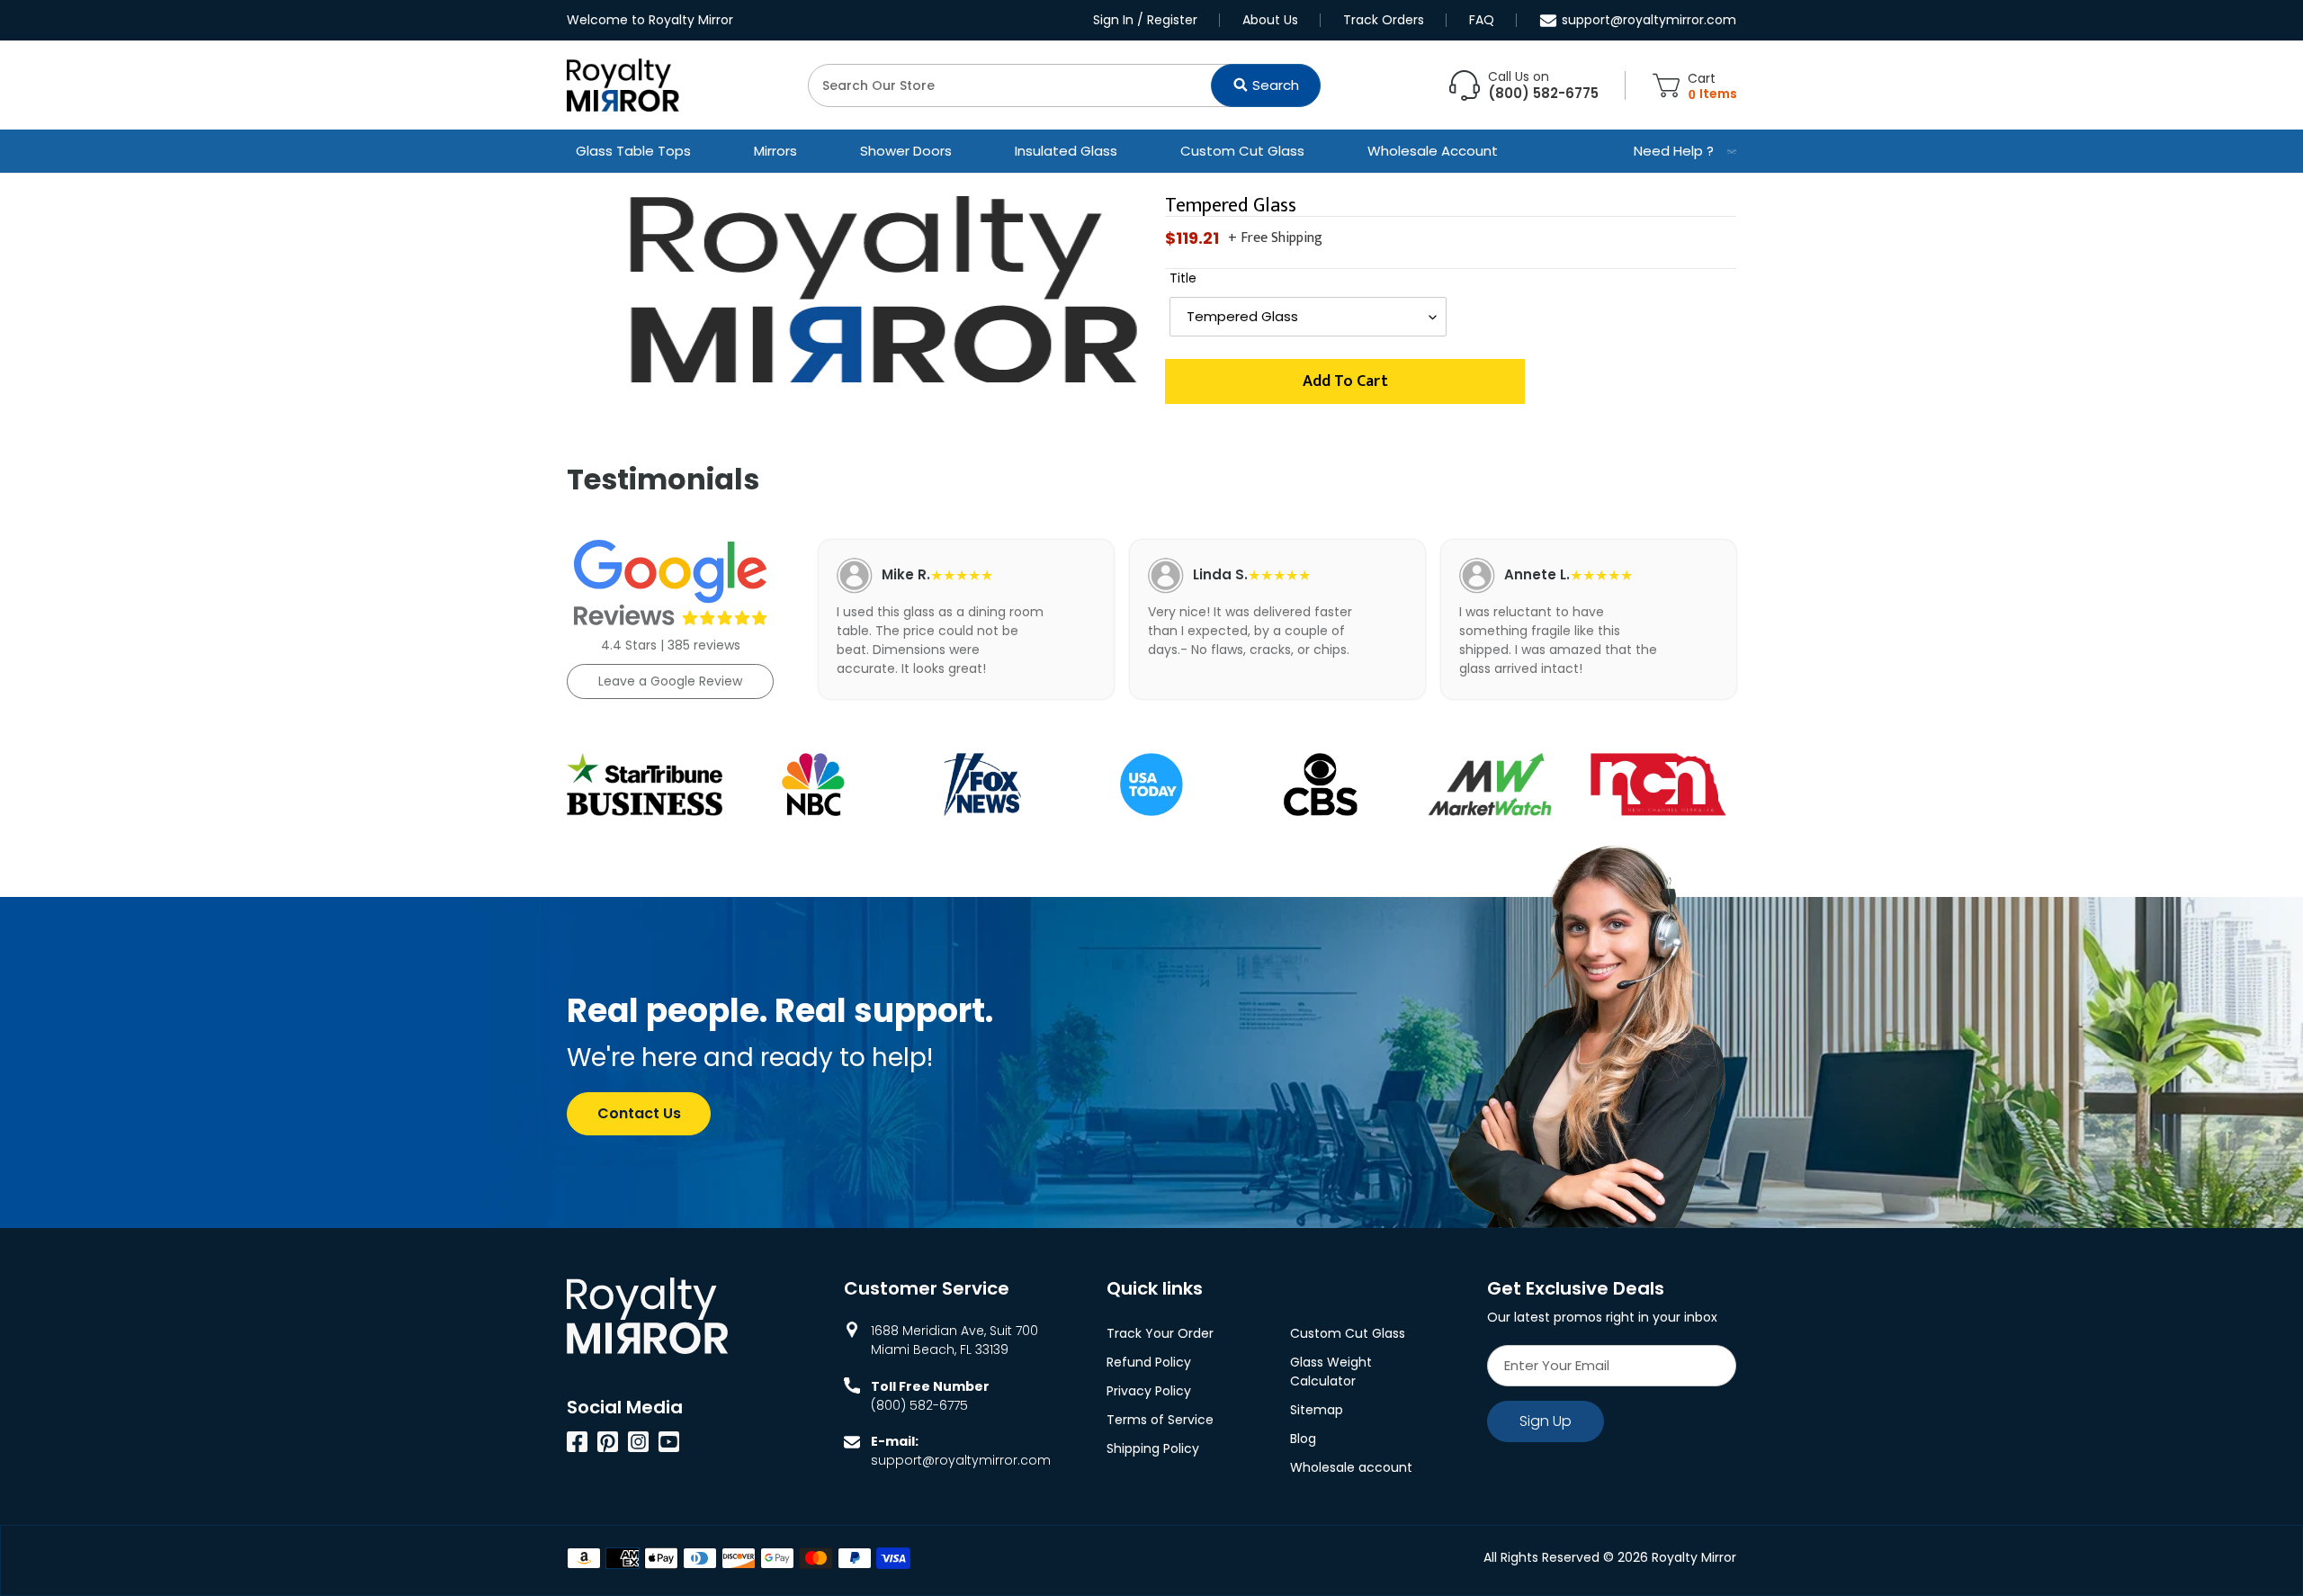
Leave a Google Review (670, 681)
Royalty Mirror (1694, 1557)
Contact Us (639, 1113)
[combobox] (1064, 85)
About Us (1270, 20)
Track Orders (1384, 20)
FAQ (1482, 20)
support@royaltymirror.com (1649, 20)
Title (1183, 278)
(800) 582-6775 (919, 1405)
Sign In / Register (1145, 20)
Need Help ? (1674, 151)
